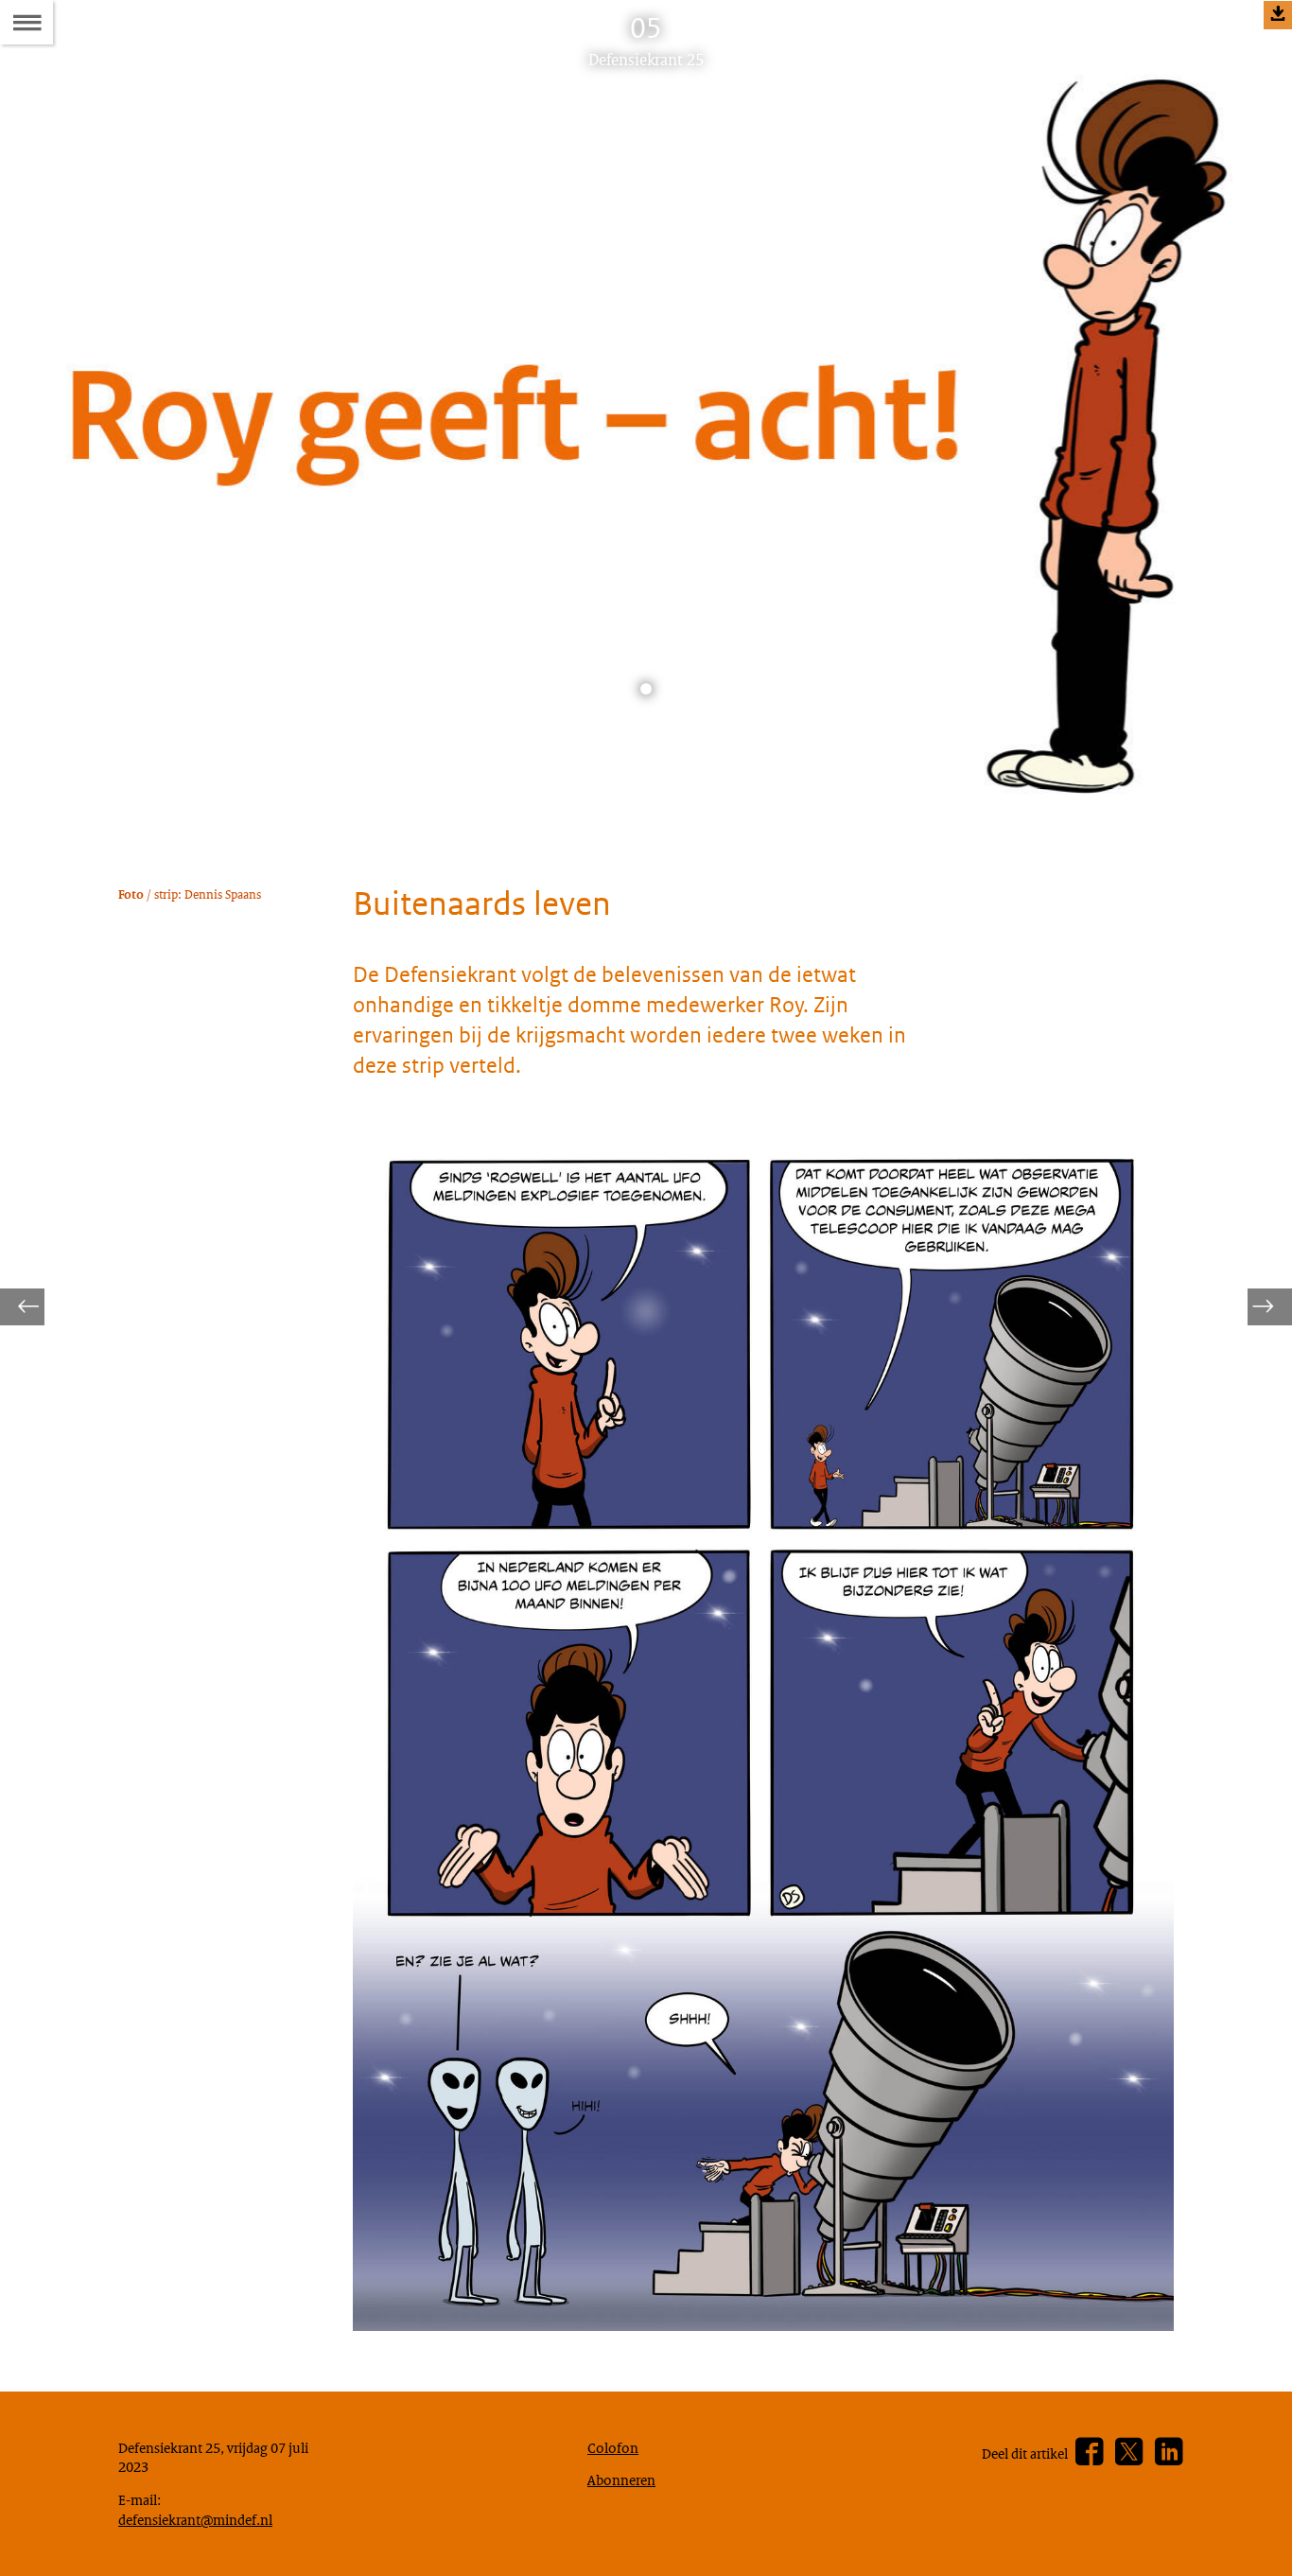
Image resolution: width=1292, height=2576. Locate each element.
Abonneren (621, 2480)
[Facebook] (1089, 2452)
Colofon (613, 2447)
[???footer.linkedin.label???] (1169, 2452)
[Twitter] (1129, 2452)
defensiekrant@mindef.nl (195, 2519)
